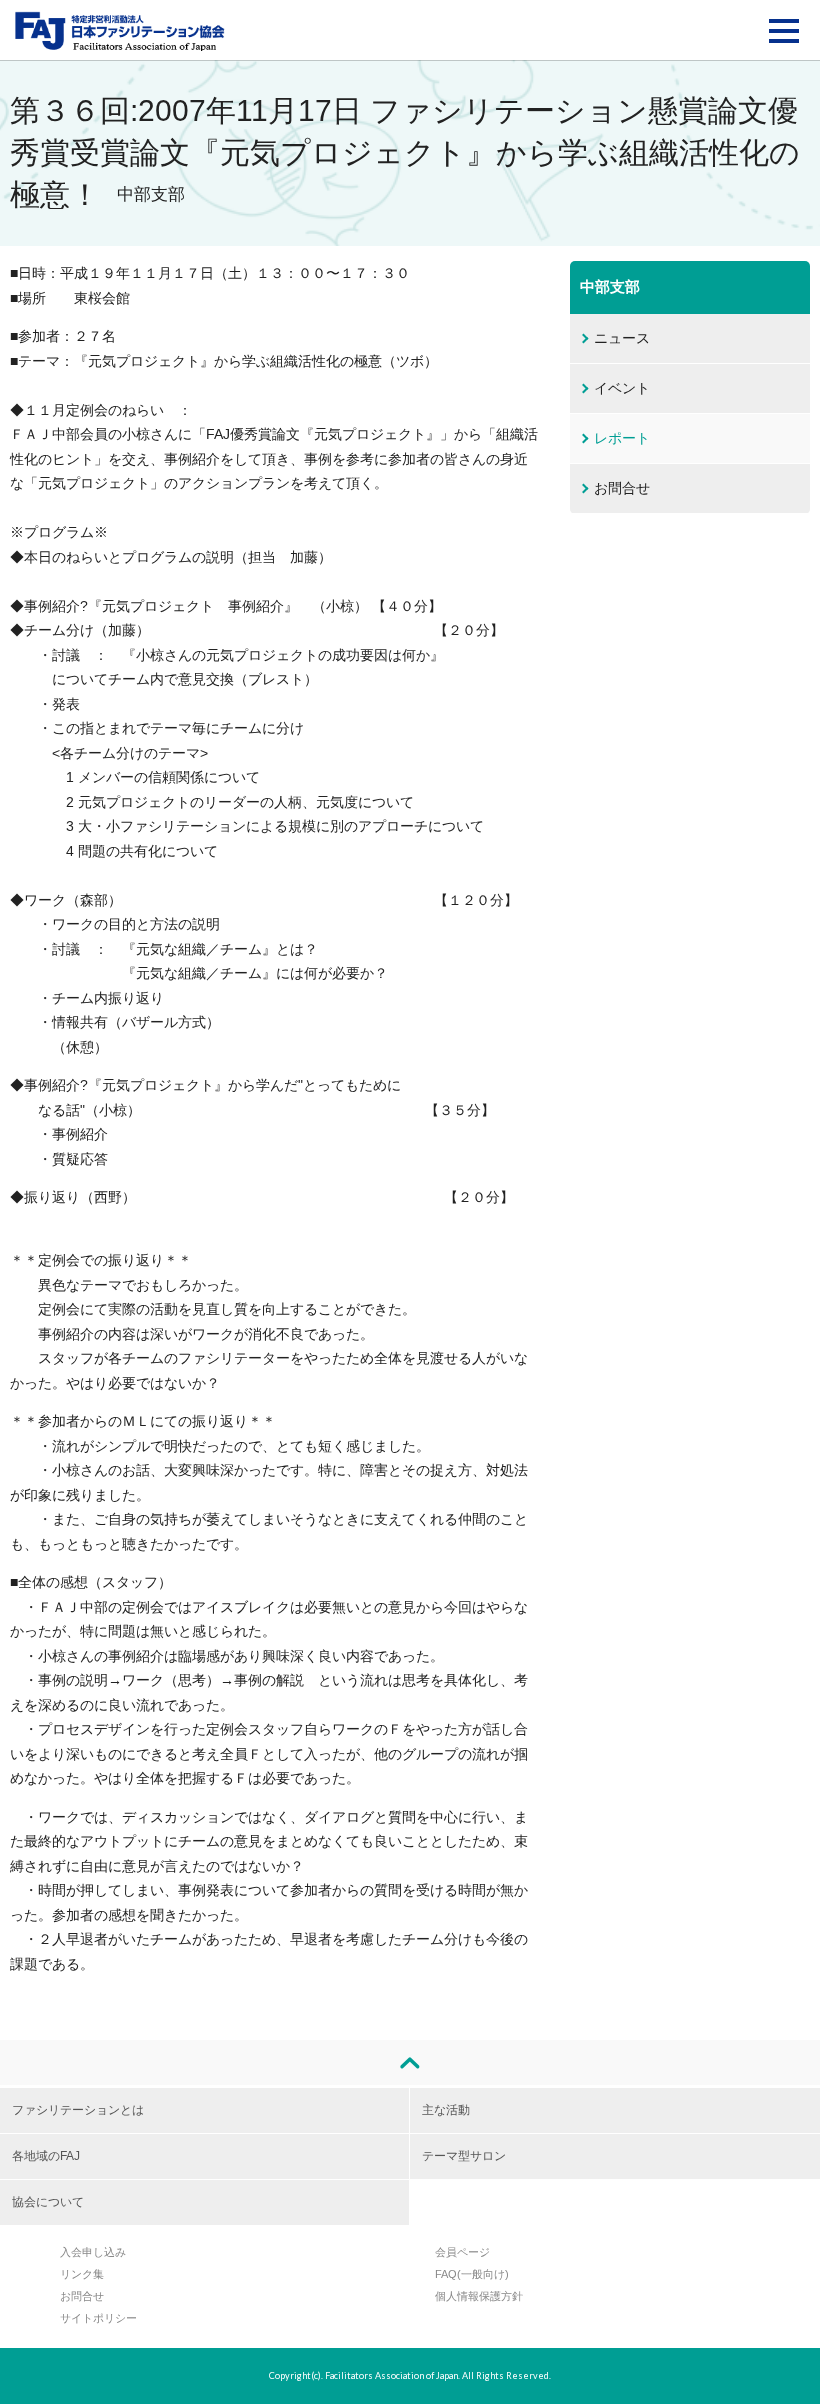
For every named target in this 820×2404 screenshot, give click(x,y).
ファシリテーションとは (78, 2110)
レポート (622, 438)
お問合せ (622, 488)
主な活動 (446, 2110)
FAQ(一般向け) (472, 2274)
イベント (622, 388)
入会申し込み (93, 2252)
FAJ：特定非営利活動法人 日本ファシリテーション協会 (120, 31)
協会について (48, 2202)
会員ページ (462, 2252)
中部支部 (610, 286)
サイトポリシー (98, 2318)
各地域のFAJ (46, 2156)
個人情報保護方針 (479, 2296)
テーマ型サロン (464, 2156)
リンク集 (82, 2274)
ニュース (622, 338)
